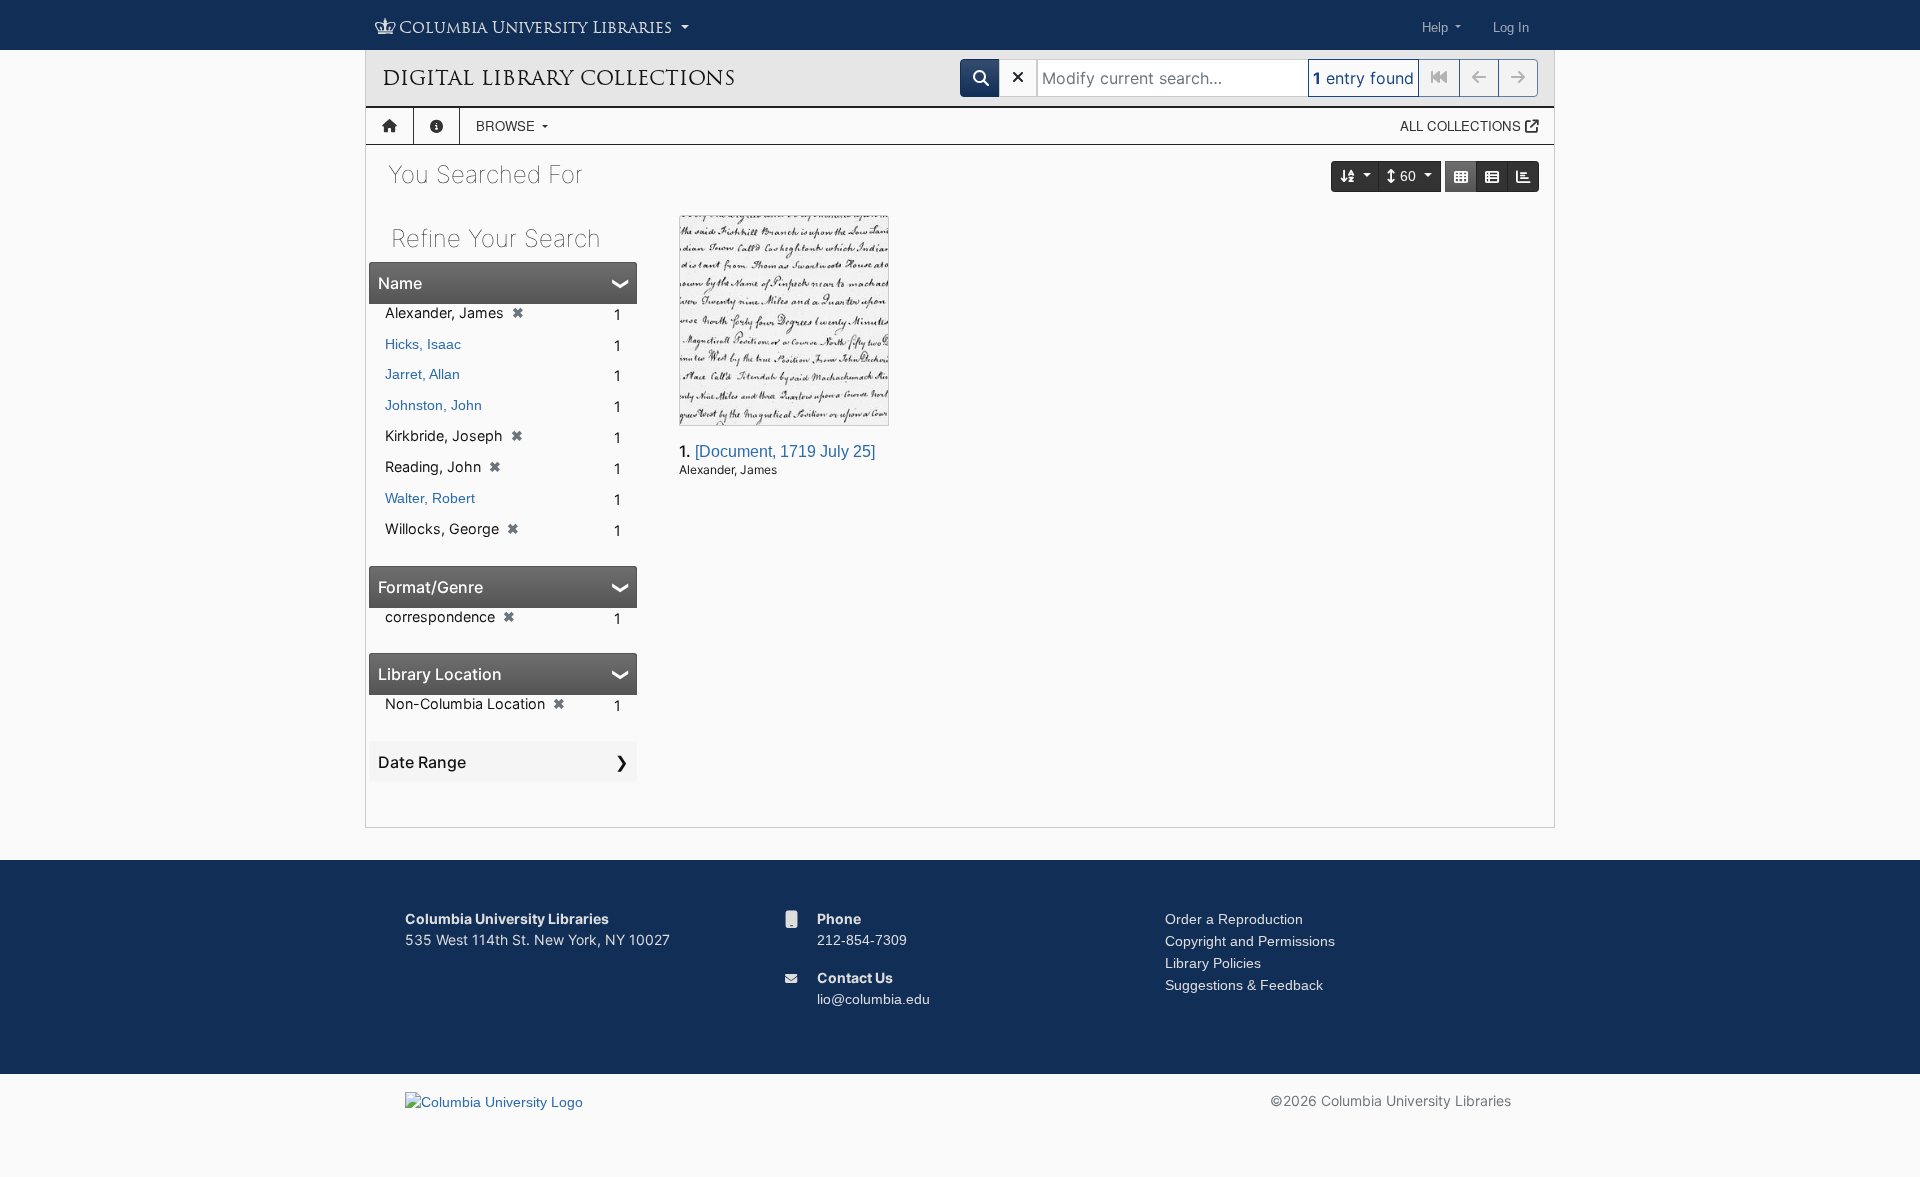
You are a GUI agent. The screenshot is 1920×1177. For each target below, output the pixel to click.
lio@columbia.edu (873, 999)
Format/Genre (430, 587)
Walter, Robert (430, 498)
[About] (436, 126)
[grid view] (1461, 176)
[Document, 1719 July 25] (785, 451)
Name (400, 283)
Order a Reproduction (1234, 919)
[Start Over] (1018, 78)
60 (1408, 176)
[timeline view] (1523, 176)
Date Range (422, 762)
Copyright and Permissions (1250, 941)
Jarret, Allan (422, 374)
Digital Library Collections (558, 78)
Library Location (440, 674)
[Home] (389, 126)
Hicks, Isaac (423, 344)
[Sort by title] (1356, 176)
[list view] (1492, 176)
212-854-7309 (862, 940)
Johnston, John (433, 405)
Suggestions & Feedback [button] (1244, 985)
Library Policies (1213, 963)
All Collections (1462, 125)
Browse (507, 125)
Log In (1511, 27)
